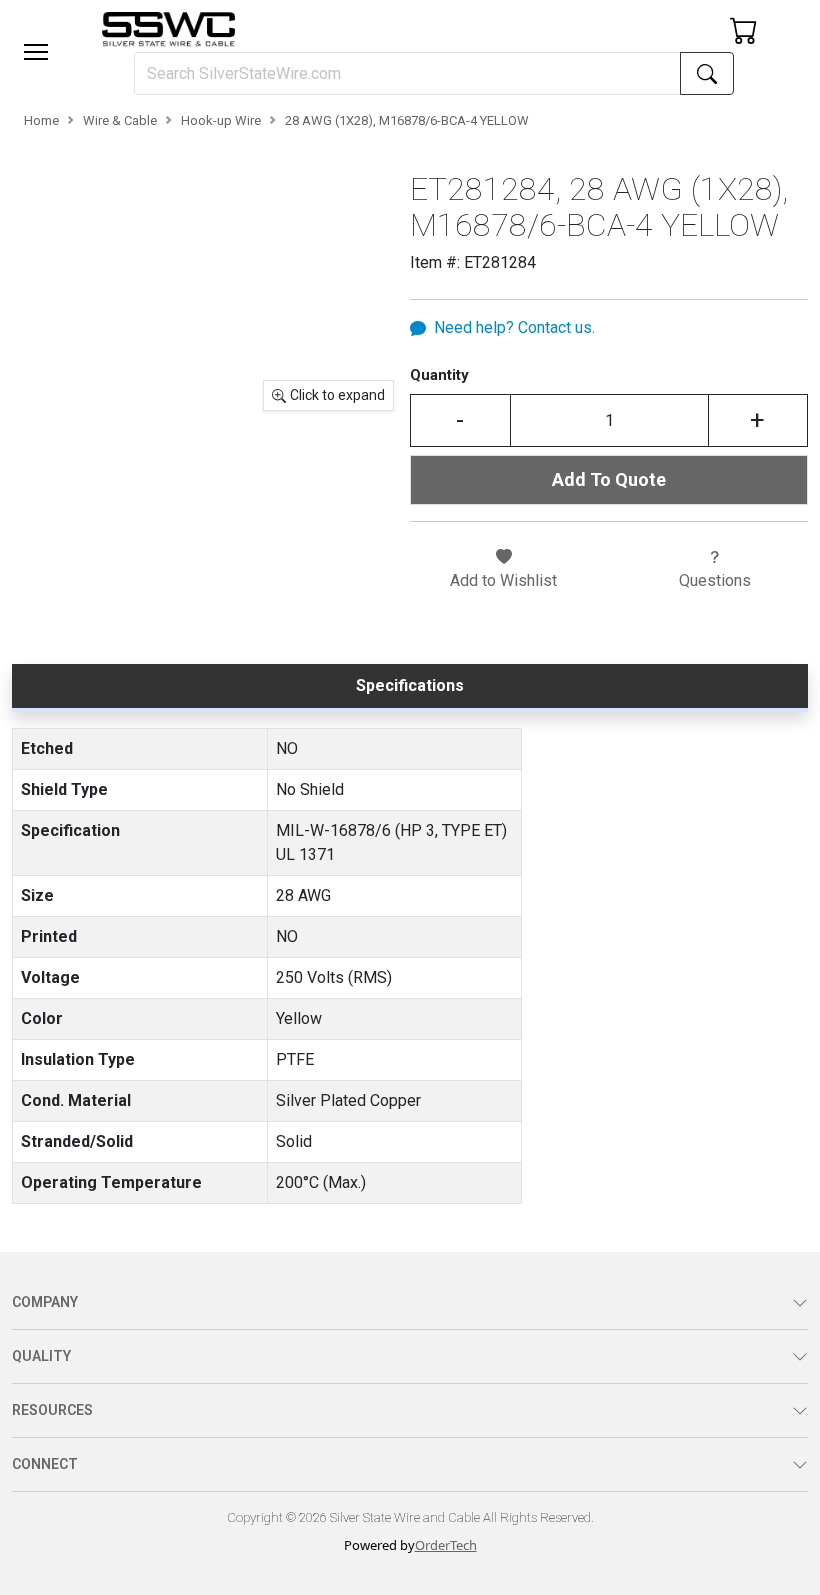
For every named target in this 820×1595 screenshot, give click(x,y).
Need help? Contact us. (514, 327)
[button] (36, 52)
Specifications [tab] (410, 685)
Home (41, 120)
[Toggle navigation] (36, 52)
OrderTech (446, 1545)
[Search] (707, 73)
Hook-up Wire (221, 120)
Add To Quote (609, 479)
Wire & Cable (120, 120)
